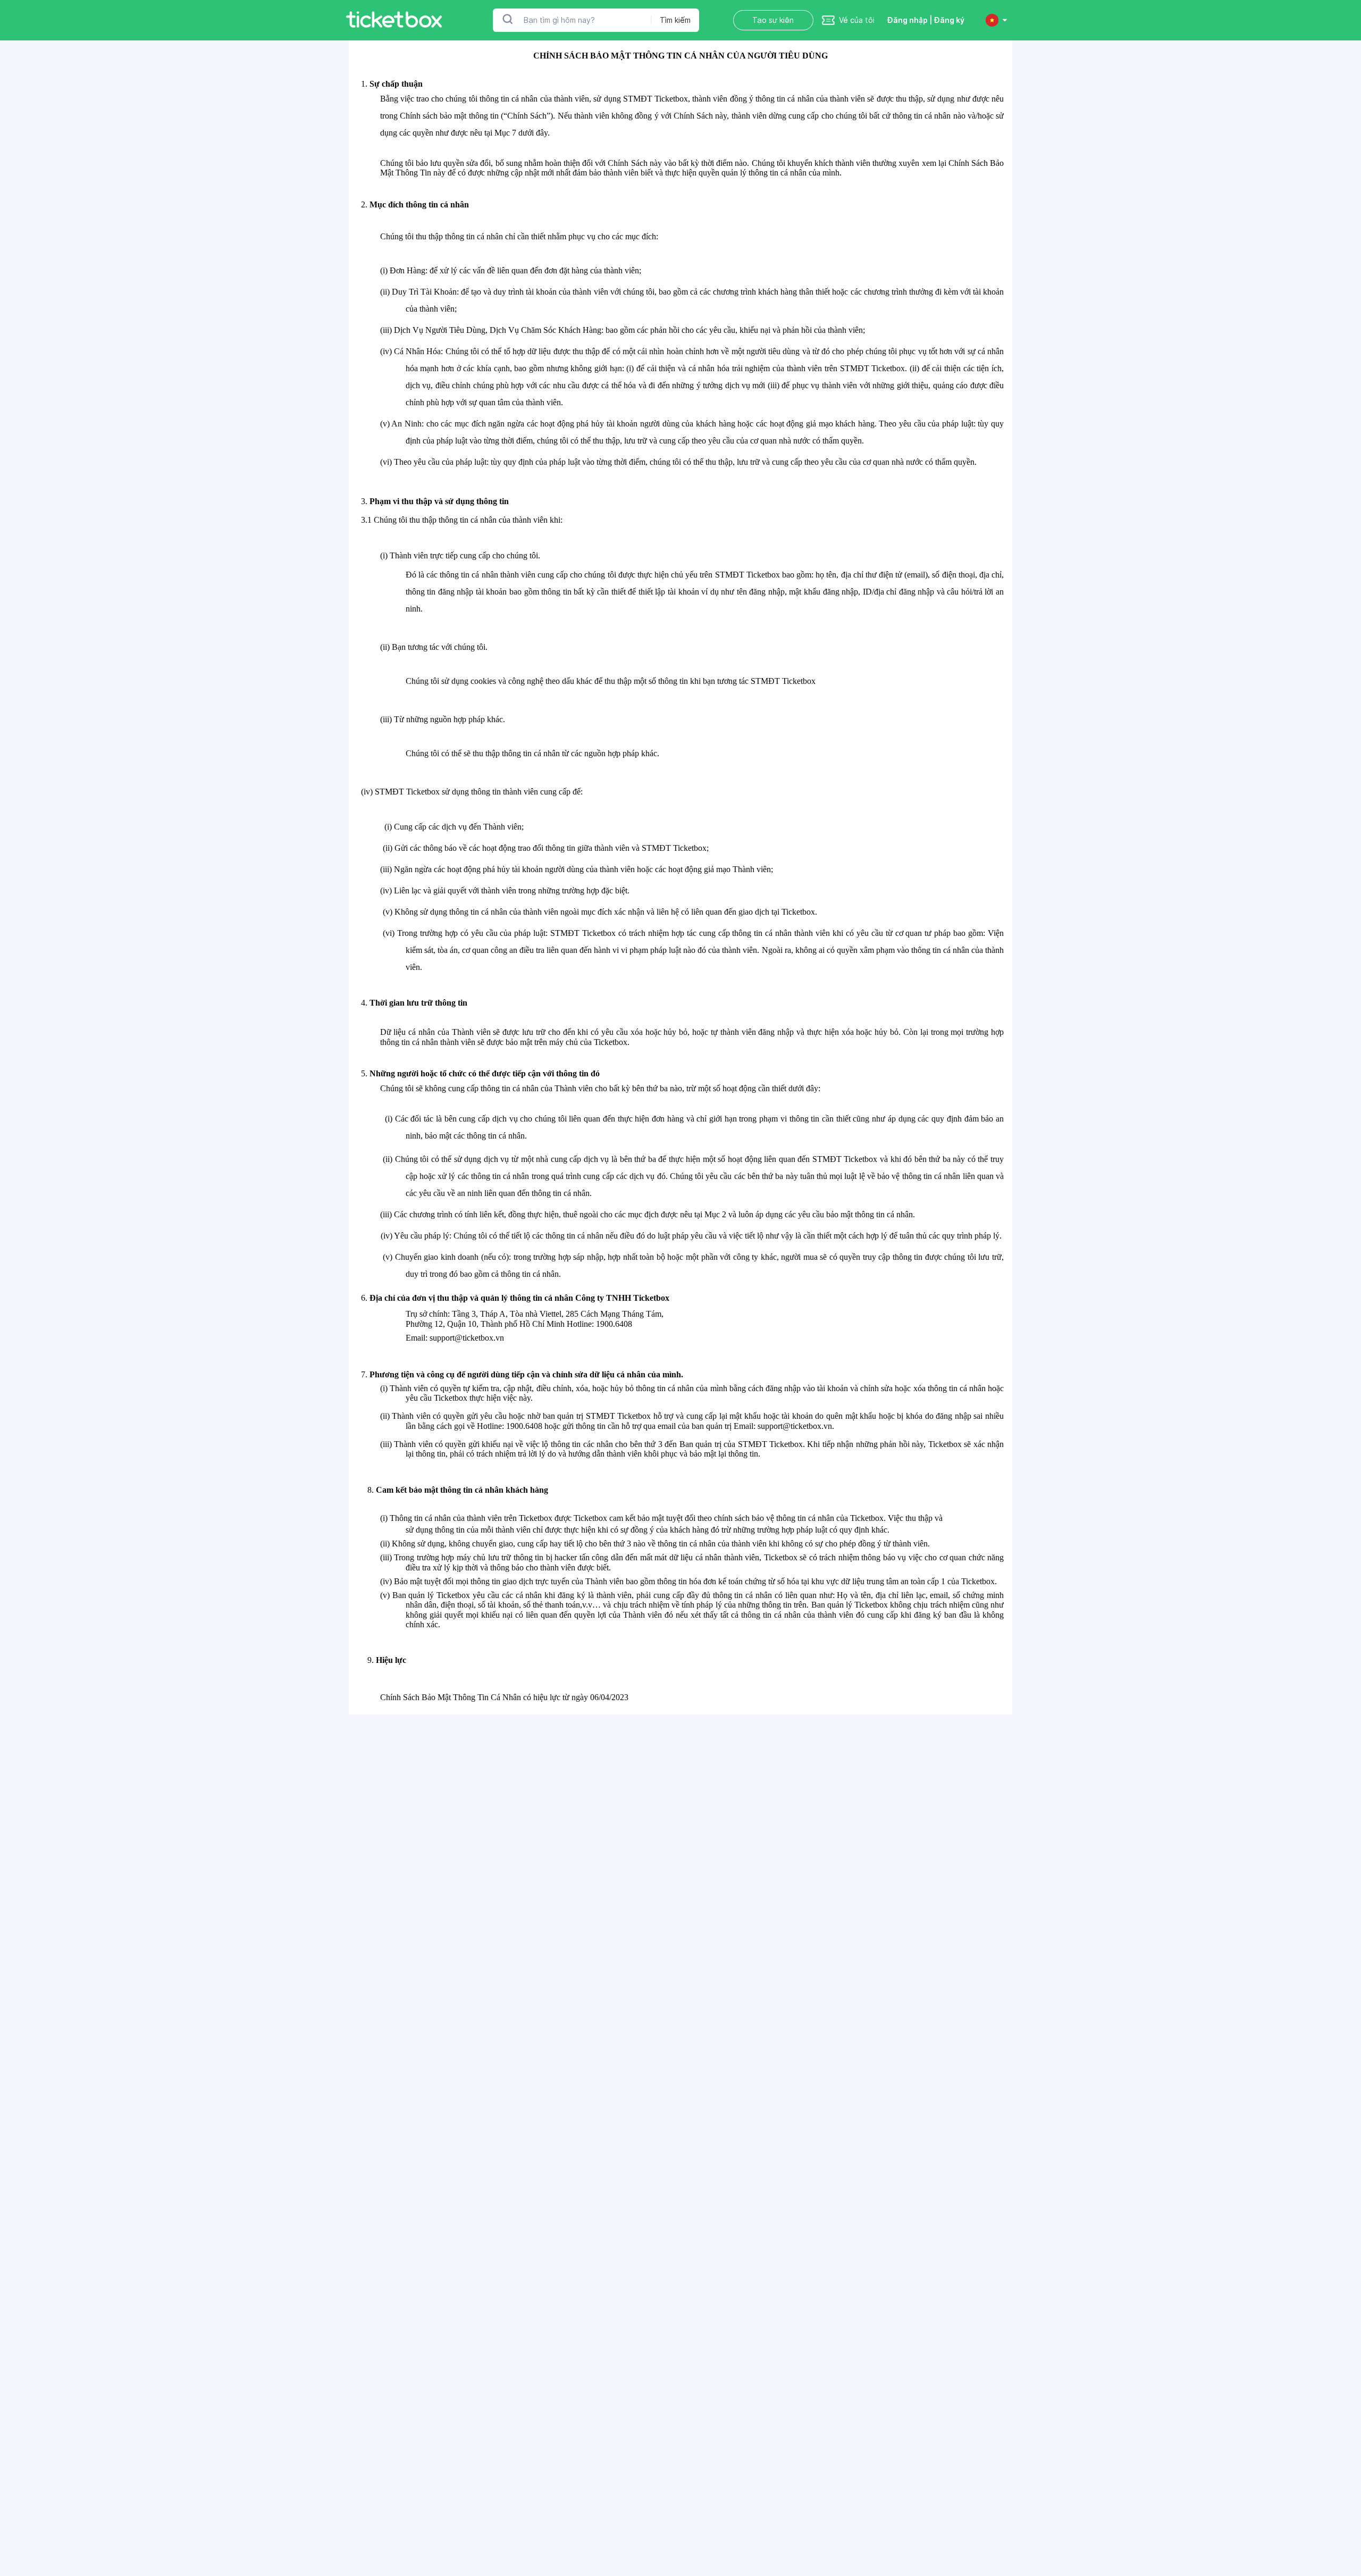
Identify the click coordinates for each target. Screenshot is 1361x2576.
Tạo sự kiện (773, 20)
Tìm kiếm (675, 20)
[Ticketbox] (394, 20)
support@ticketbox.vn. (796, 1426)
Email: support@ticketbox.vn (455, 1338)
